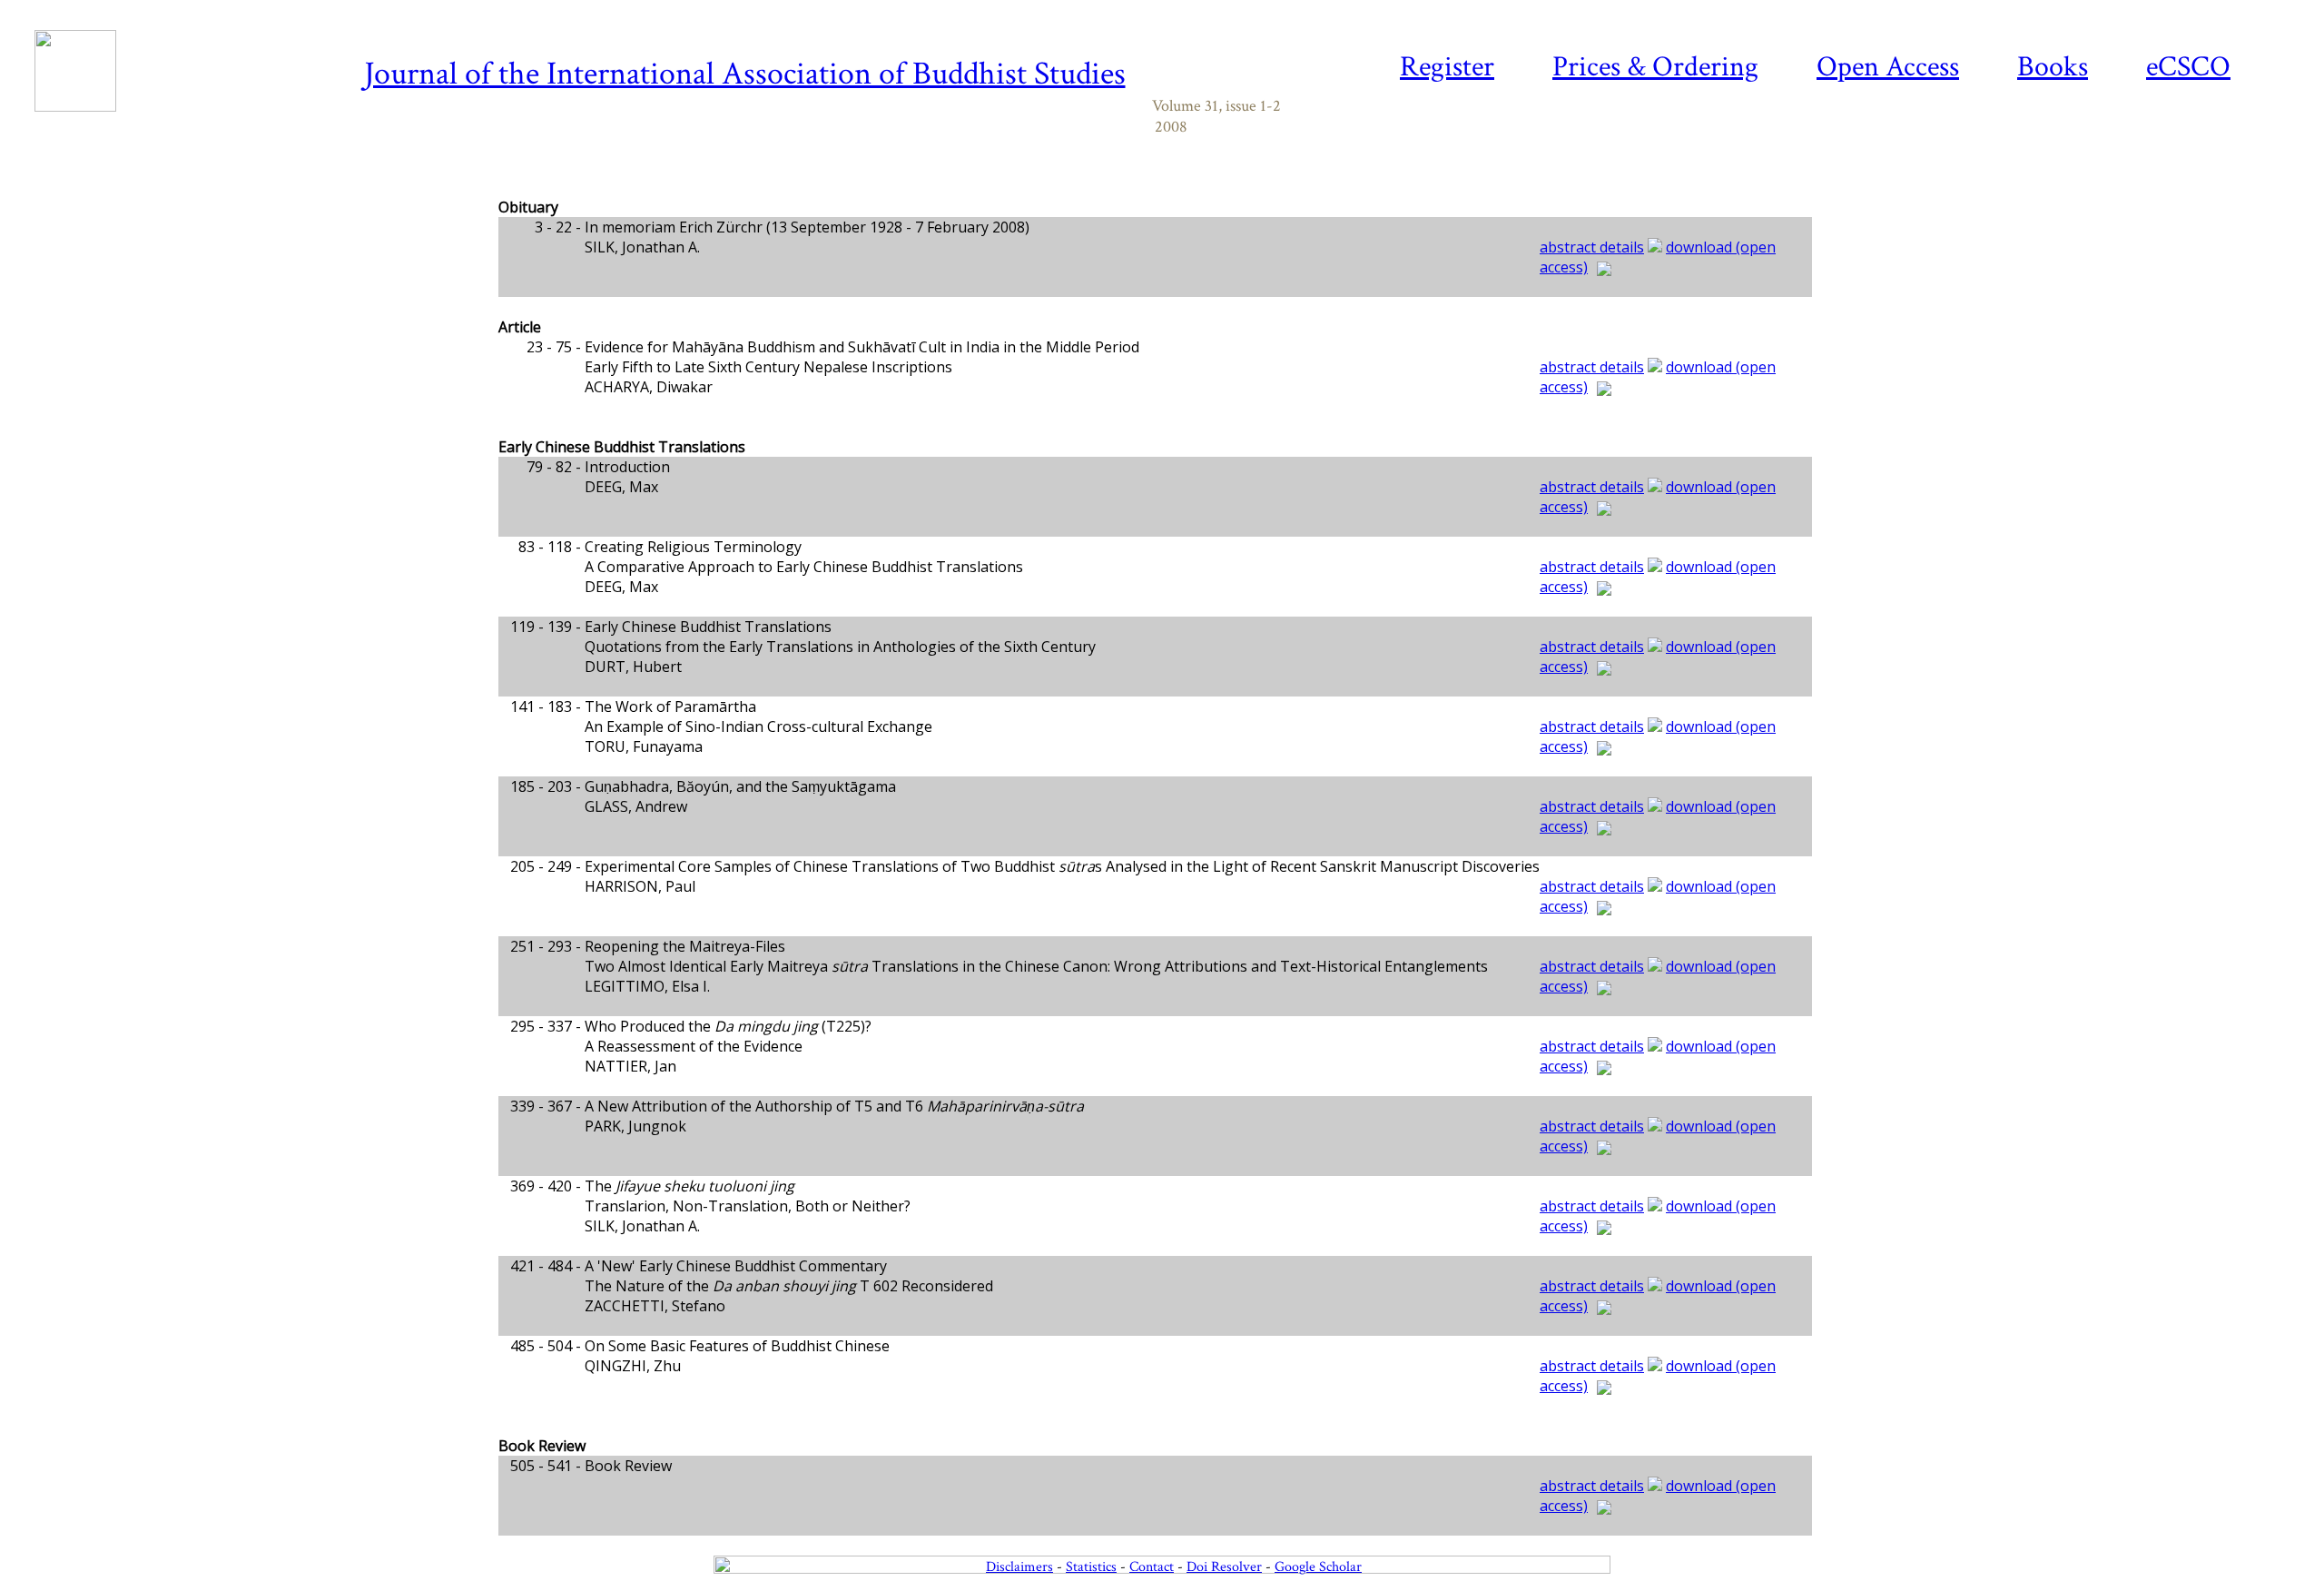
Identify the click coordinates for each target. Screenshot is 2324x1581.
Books (2053, 67)
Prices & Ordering (1655, 67)
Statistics (1091, 1567)
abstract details (1592, 247)
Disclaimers (1019, 1567)
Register (1447, 67)
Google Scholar (1318, 1567)
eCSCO (2188, 67)
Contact (1152, 1567)
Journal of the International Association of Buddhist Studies (745, 74)
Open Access (1888, 67)
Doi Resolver (1224, 1567)
